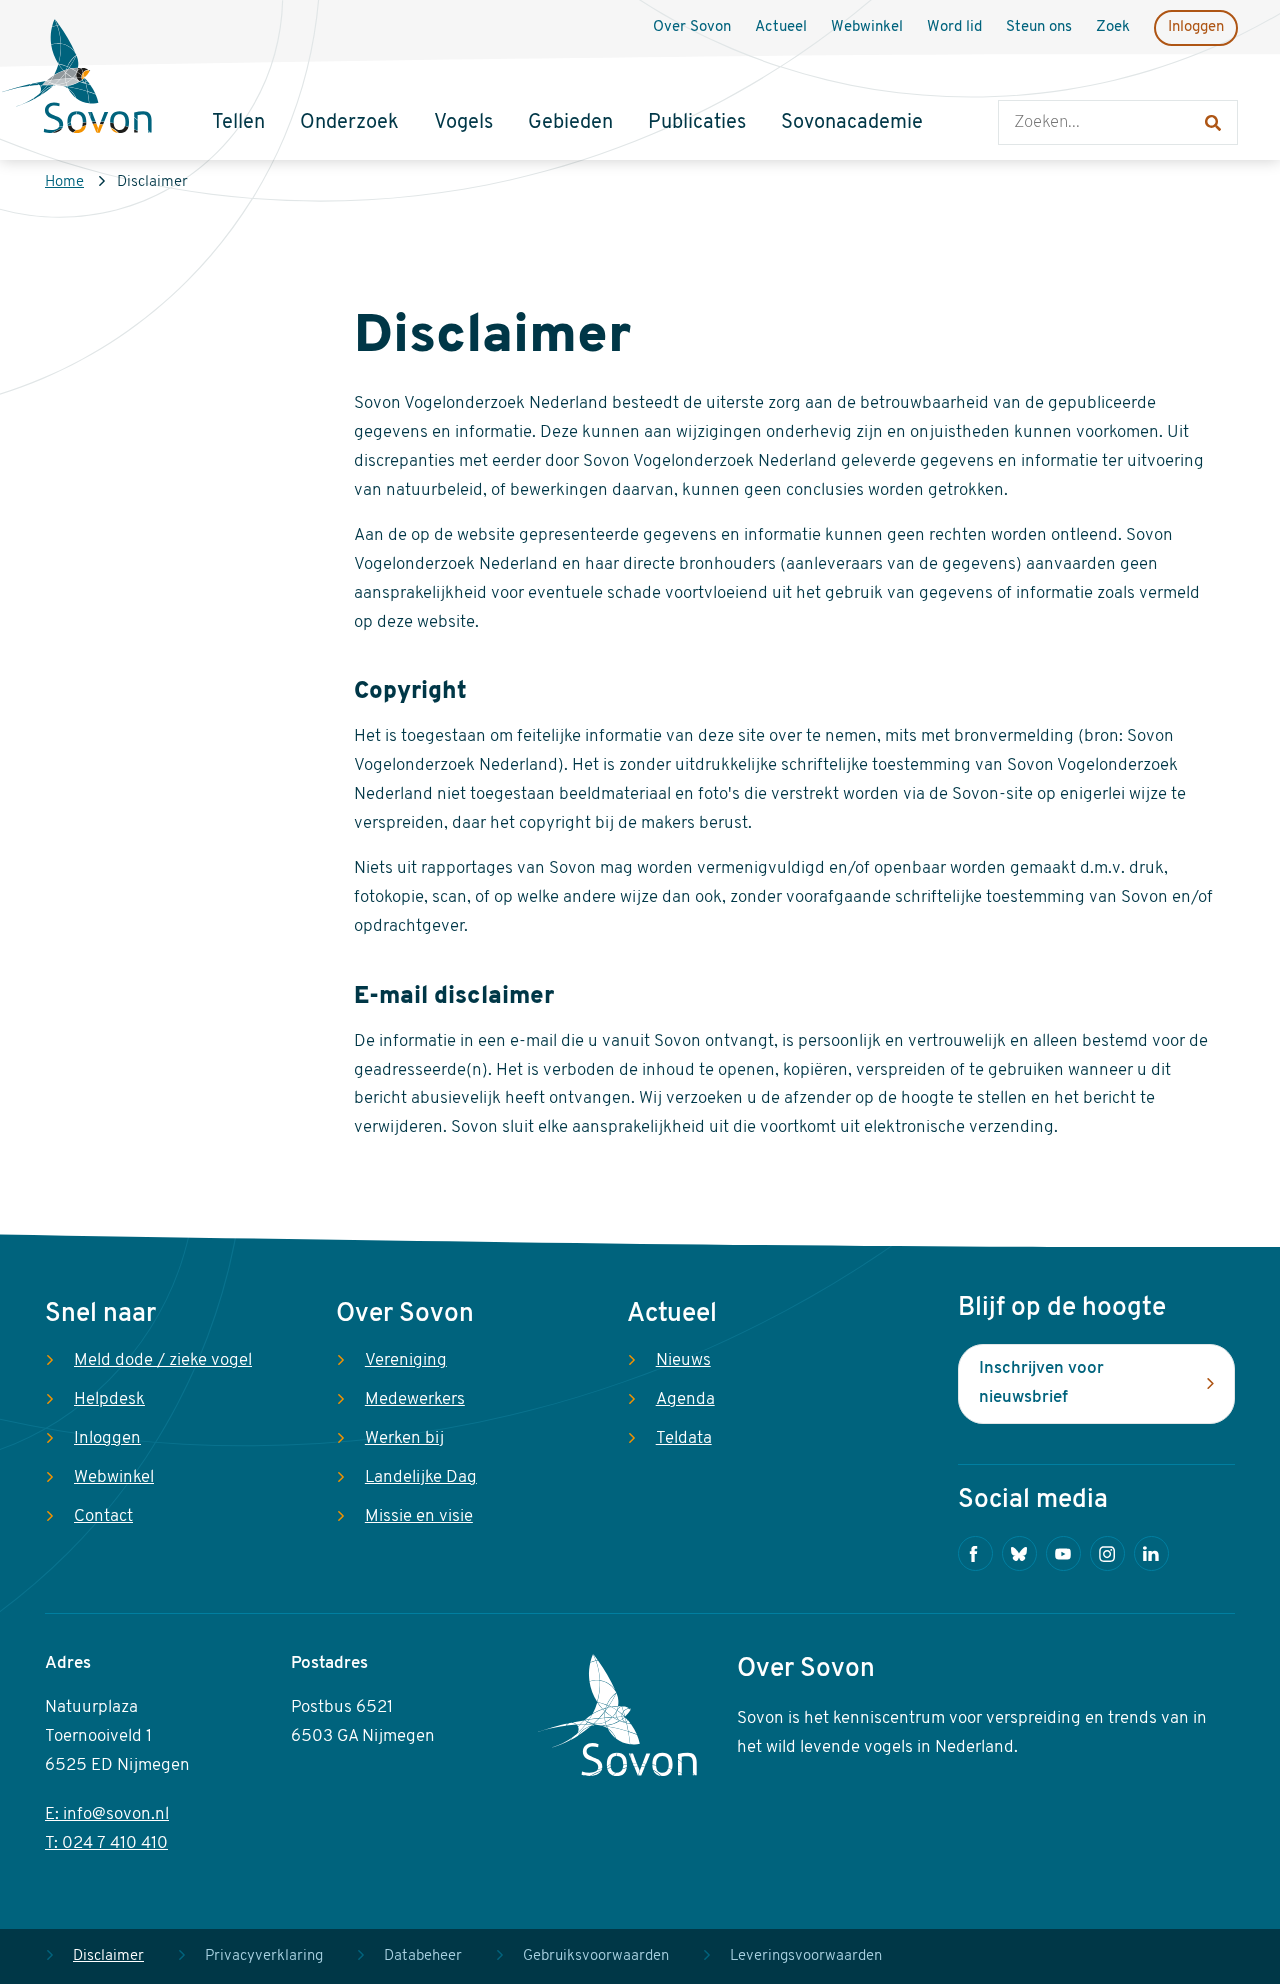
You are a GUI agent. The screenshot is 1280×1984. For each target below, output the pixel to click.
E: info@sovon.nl (107, 1814)
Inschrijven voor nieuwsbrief (1041, 1383)
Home (64, 182)
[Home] (77, 79)
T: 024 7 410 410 (106, 1843)
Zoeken (1018, 80)
